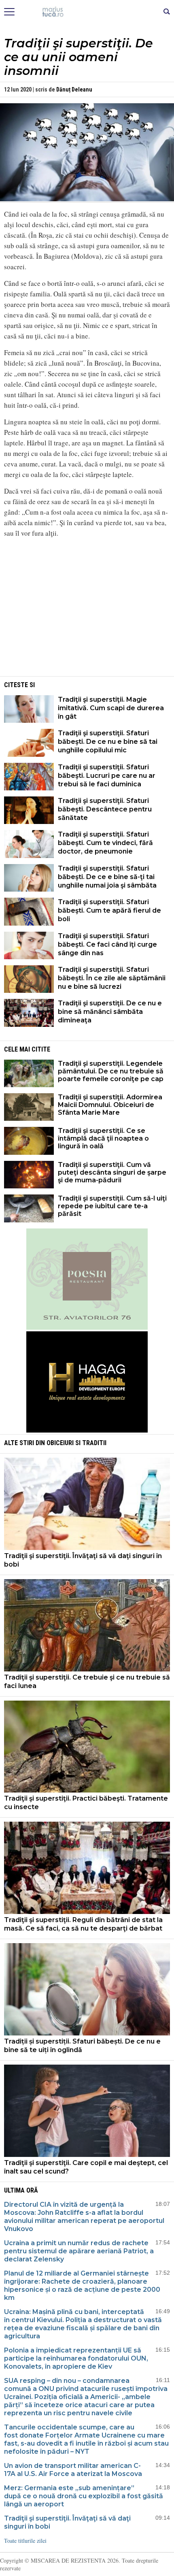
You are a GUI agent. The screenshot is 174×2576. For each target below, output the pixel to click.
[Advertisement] (87, 618)
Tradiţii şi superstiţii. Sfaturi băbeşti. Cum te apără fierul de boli (109, 910)
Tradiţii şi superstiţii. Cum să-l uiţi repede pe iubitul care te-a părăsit (112, 1206)
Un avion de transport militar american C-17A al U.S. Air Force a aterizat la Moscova (73, 2470)
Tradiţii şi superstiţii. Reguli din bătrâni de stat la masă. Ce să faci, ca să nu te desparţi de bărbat (83, 1924)
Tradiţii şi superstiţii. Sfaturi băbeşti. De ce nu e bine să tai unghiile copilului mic (108, 742)
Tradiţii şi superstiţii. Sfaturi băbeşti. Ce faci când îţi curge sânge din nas (107, 944)
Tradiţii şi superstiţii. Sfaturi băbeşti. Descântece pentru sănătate (105, 809)
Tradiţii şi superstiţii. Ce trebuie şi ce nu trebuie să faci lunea (87, 1682)
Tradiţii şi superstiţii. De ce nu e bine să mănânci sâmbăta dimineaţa (110, 1012)
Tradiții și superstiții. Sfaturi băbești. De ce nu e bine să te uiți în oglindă (82, 2046)
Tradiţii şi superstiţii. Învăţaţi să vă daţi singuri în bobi (83, 1560)
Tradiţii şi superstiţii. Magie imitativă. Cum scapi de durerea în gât (111, 708)
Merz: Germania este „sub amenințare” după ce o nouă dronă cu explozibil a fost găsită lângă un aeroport (84, 2496)
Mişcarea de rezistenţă (87, 12)
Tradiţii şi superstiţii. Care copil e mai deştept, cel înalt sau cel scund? (86, 2167)
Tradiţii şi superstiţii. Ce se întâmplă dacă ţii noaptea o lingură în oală (103, 1138)
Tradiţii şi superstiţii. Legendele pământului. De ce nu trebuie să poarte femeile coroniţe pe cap (111, 1071)
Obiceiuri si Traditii (76, 1443)
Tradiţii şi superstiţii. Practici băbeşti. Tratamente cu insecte (86, 1803)
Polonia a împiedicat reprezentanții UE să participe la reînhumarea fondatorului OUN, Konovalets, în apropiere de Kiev (76, 2358)
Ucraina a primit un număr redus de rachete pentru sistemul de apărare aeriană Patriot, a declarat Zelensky (79, 2251)
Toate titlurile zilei (25, 2541)
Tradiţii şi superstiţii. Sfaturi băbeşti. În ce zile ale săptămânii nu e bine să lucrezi (112, 978)
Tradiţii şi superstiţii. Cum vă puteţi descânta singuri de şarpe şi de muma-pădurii (112, 1172)
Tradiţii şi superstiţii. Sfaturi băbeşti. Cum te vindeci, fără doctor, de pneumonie (105, 843)
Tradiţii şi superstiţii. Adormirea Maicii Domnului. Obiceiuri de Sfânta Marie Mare (110, 1105)
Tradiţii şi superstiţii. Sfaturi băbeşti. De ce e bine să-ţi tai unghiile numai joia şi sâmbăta (107, 877)
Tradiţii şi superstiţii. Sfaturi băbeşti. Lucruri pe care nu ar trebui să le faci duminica (107, 776)
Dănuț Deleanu (74, 89)
